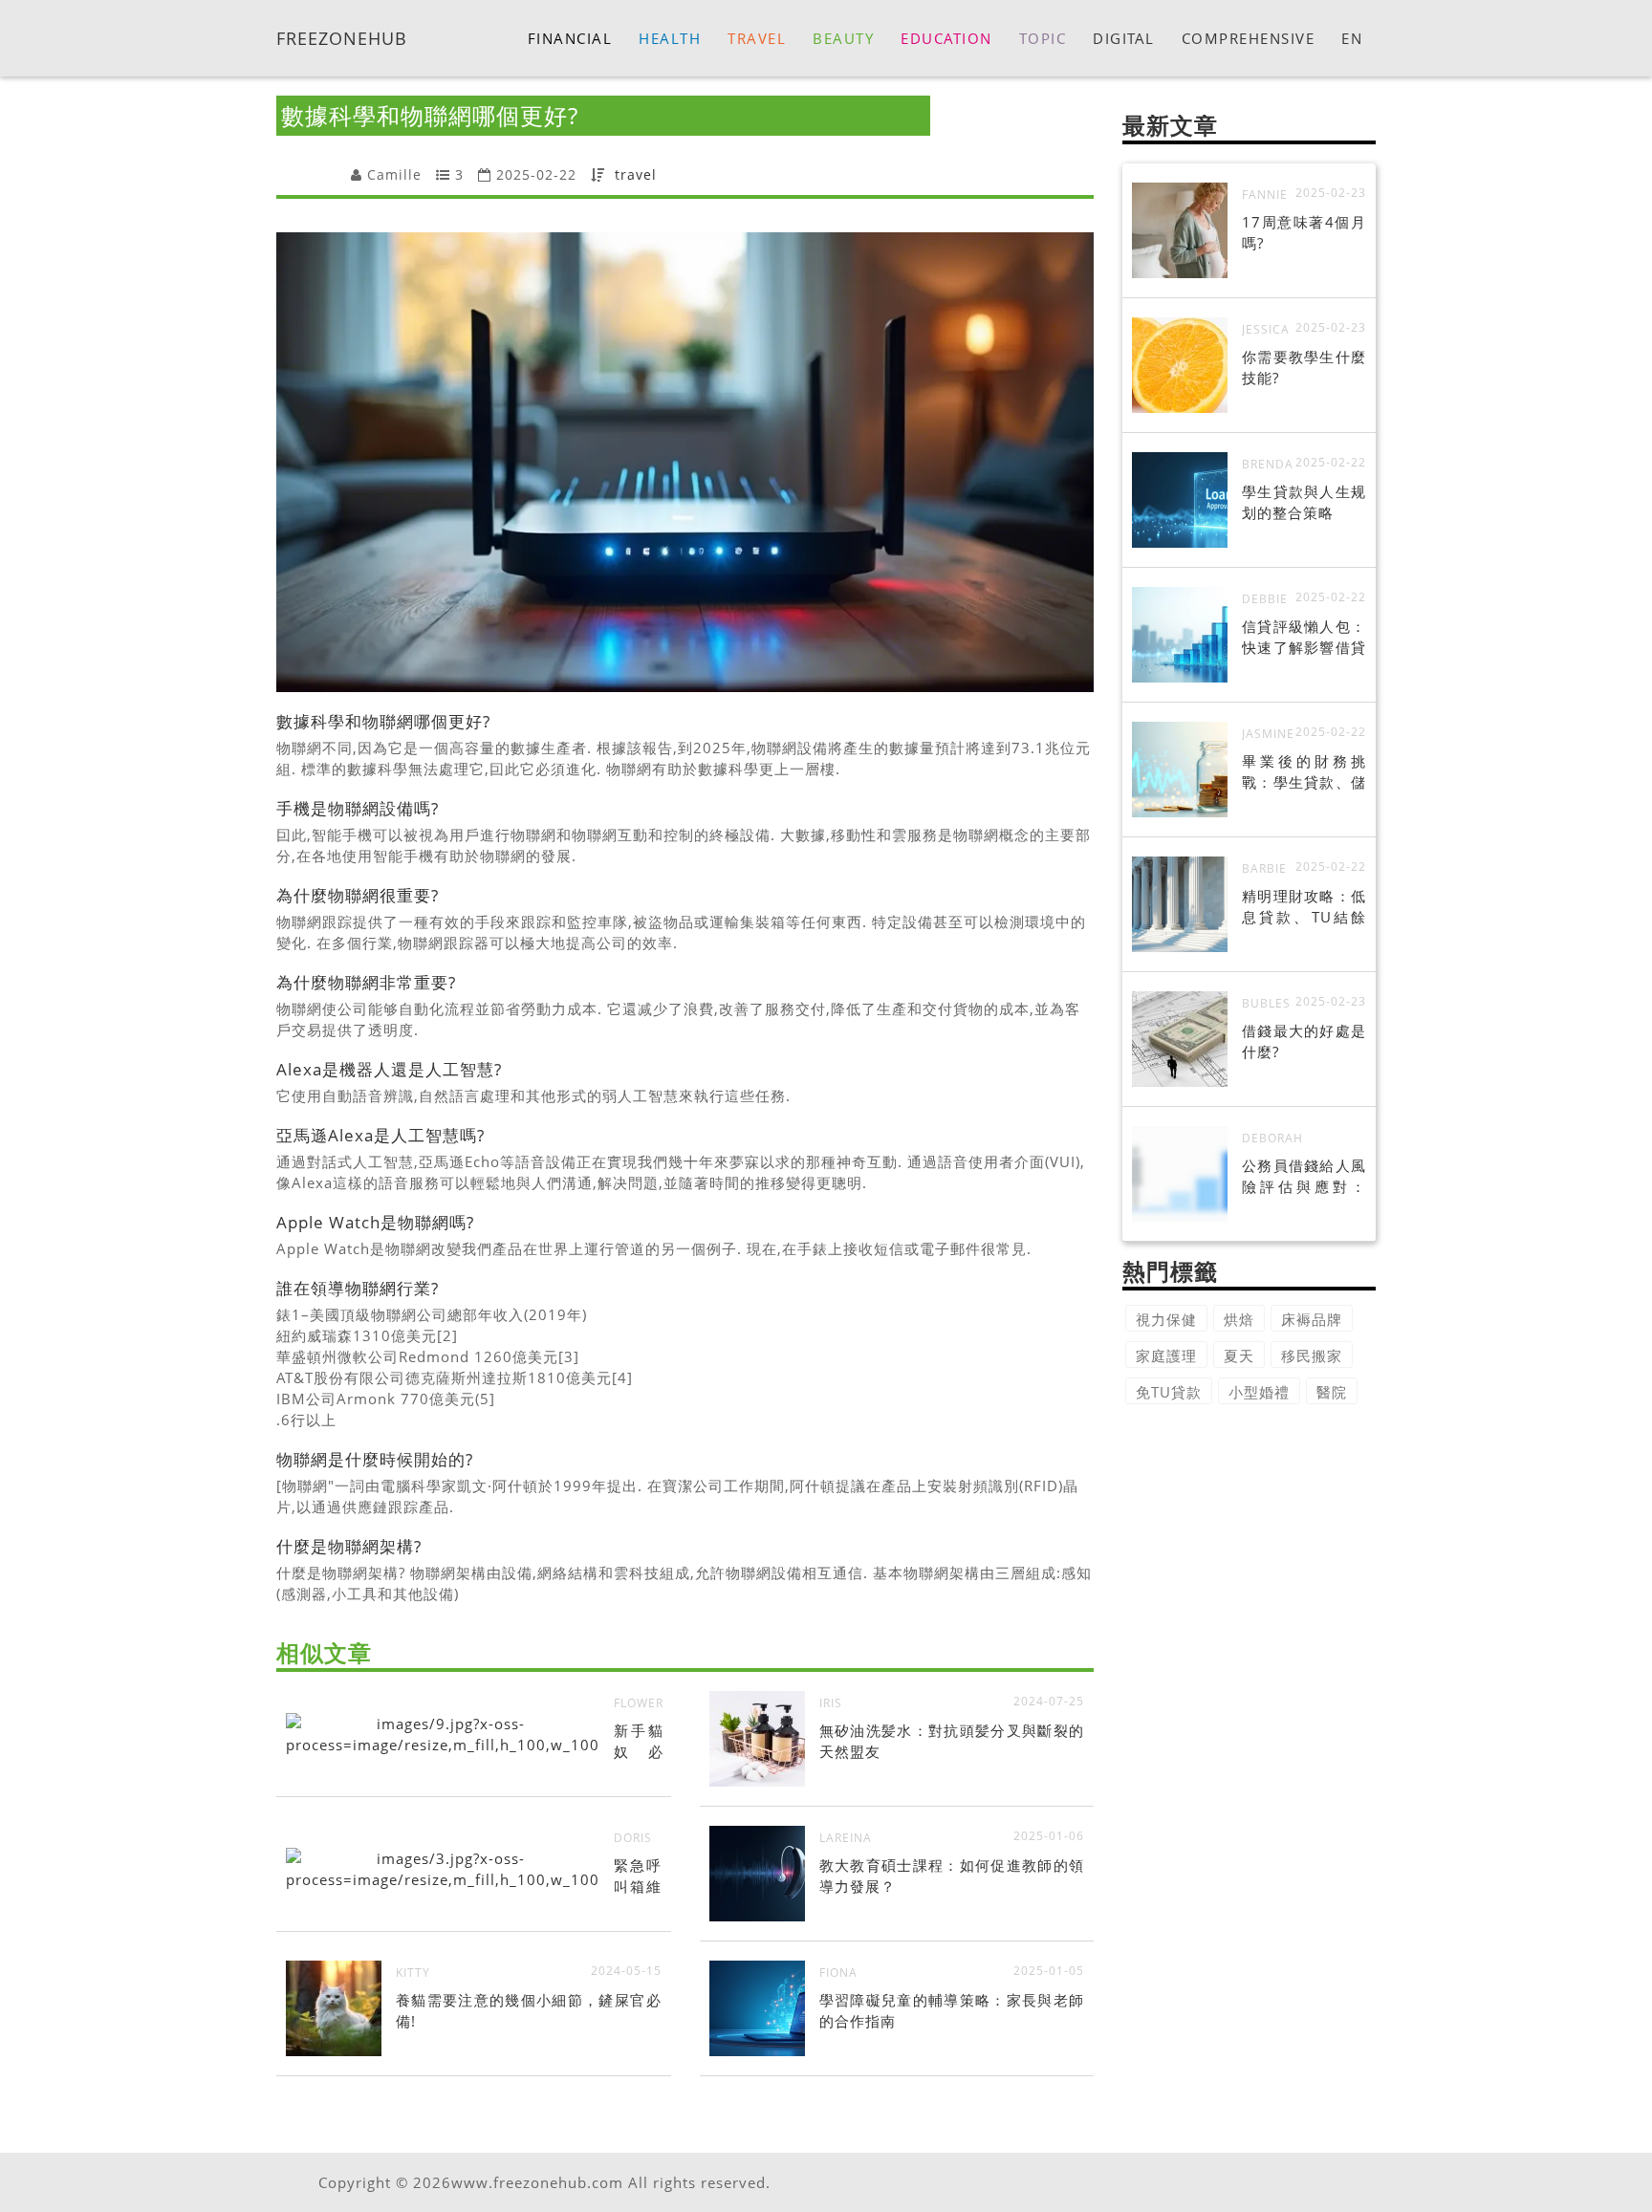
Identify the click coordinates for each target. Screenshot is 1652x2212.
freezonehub (342, 37)
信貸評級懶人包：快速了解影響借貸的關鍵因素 (1304, 647)
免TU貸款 (1169, 1392)
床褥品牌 (1312, 1319)
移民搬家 (1312, 1355)
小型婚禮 (1259, 1392)
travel (636, 174)
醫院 (1332, 1392)
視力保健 (1166, 1319)
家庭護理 (1166, 1355)
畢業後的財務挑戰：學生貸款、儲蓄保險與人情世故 (1304, 782)
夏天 (1239, 1355)
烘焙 (1239, 1319)
